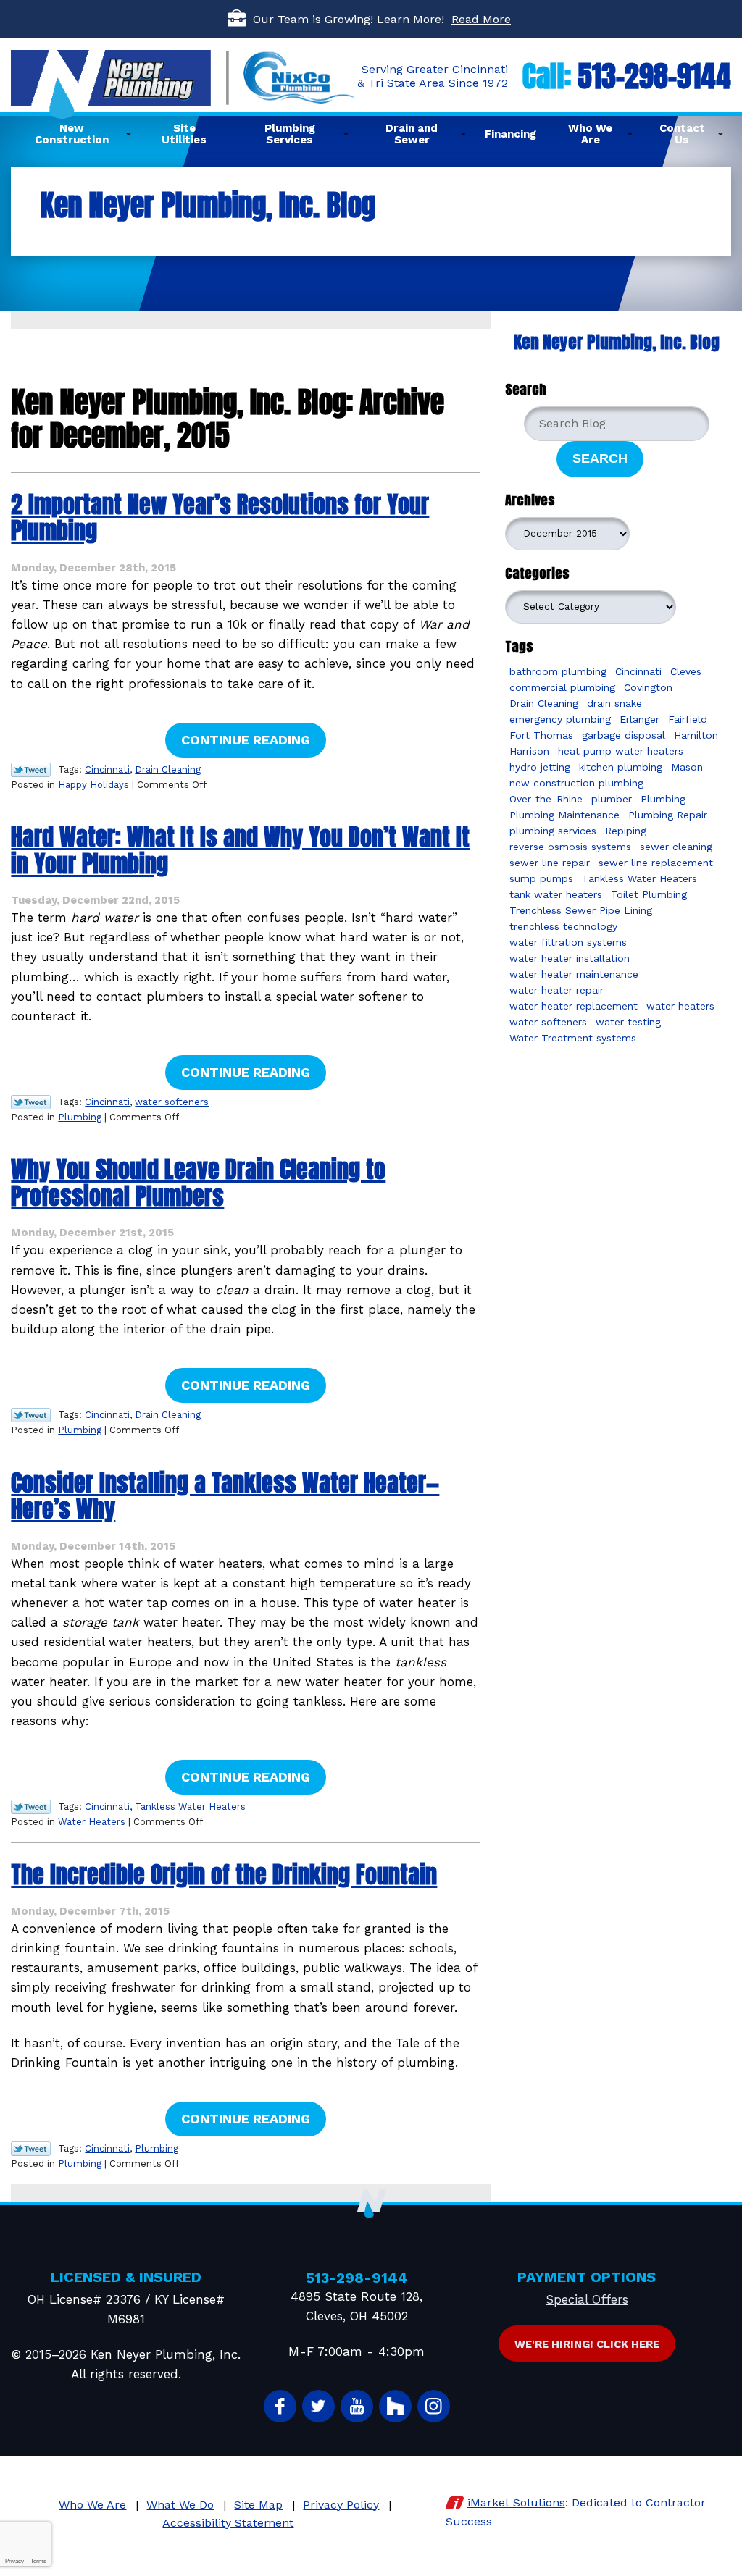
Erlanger (639, 719)
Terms (38, 2561)
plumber (612, 799)
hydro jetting (540, 767)
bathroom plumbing (558, 671)
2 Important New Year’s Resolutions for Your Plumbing (220, 518)
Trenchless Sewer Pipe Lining (581, 910)
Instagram (434, 2406)
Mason (687, 767)
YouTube (357, 2406)
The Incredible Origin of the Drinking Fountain (224, 1875)
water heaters (680, 1006)
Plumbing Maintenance (564, 815)
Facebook (280, 2406)
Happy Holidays (93, 785)
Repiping (626, 831)
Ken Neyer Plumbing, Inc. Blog (617, 342)
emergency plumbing (560, 719)
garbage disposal (624, 735)
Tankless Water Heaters (190, 1807)
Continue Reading (246, 740)
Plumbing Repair (668, 815)
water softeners (172, 1102)
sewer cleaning (676, 847)
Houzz (395, 2406)
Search (600, 458)
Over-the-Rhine (546, 799)
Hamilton (696, 735)
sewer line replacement (656, 863)
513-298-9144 (654, 76)
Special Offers (587, 2299)
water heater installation (570, 958)
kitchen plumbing (621, 767)
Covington (648, 687)
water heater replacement (574, 1006)
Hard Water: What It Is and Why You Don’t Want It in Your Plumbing (240, 850)
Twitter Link (31, 770)
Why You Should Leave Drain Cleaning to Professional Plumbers (198, 1183)
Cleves (686, 671)
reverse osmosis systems (570, 847)
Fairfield (688, 719)
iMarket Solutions (516, 2502)
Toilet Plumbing (649, 894)
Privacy (14, 2561)
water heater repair (556, 990)
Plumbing (80, 1117)
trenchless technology (563, 926)
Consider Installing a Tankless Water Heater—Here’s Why (225, 1496)
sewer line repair (550, 863)
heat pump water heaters (621, 751)
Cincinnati (107, 769)
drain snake (614, 703)
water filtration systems (568, 942)
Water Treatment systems (573, 1038)
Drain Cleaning (168, 769)
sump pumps (541, 878)
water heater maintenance (574, 974)
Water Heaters (92, 1822)
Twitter (318, 2406)
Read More (481, 19)
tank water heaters (556, 894)
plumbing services (553, 831)
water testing (628, 1022)
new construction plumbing (576, 783)
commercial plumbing (562, 687)
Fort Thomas (541, 735)
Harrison (529, 751)
